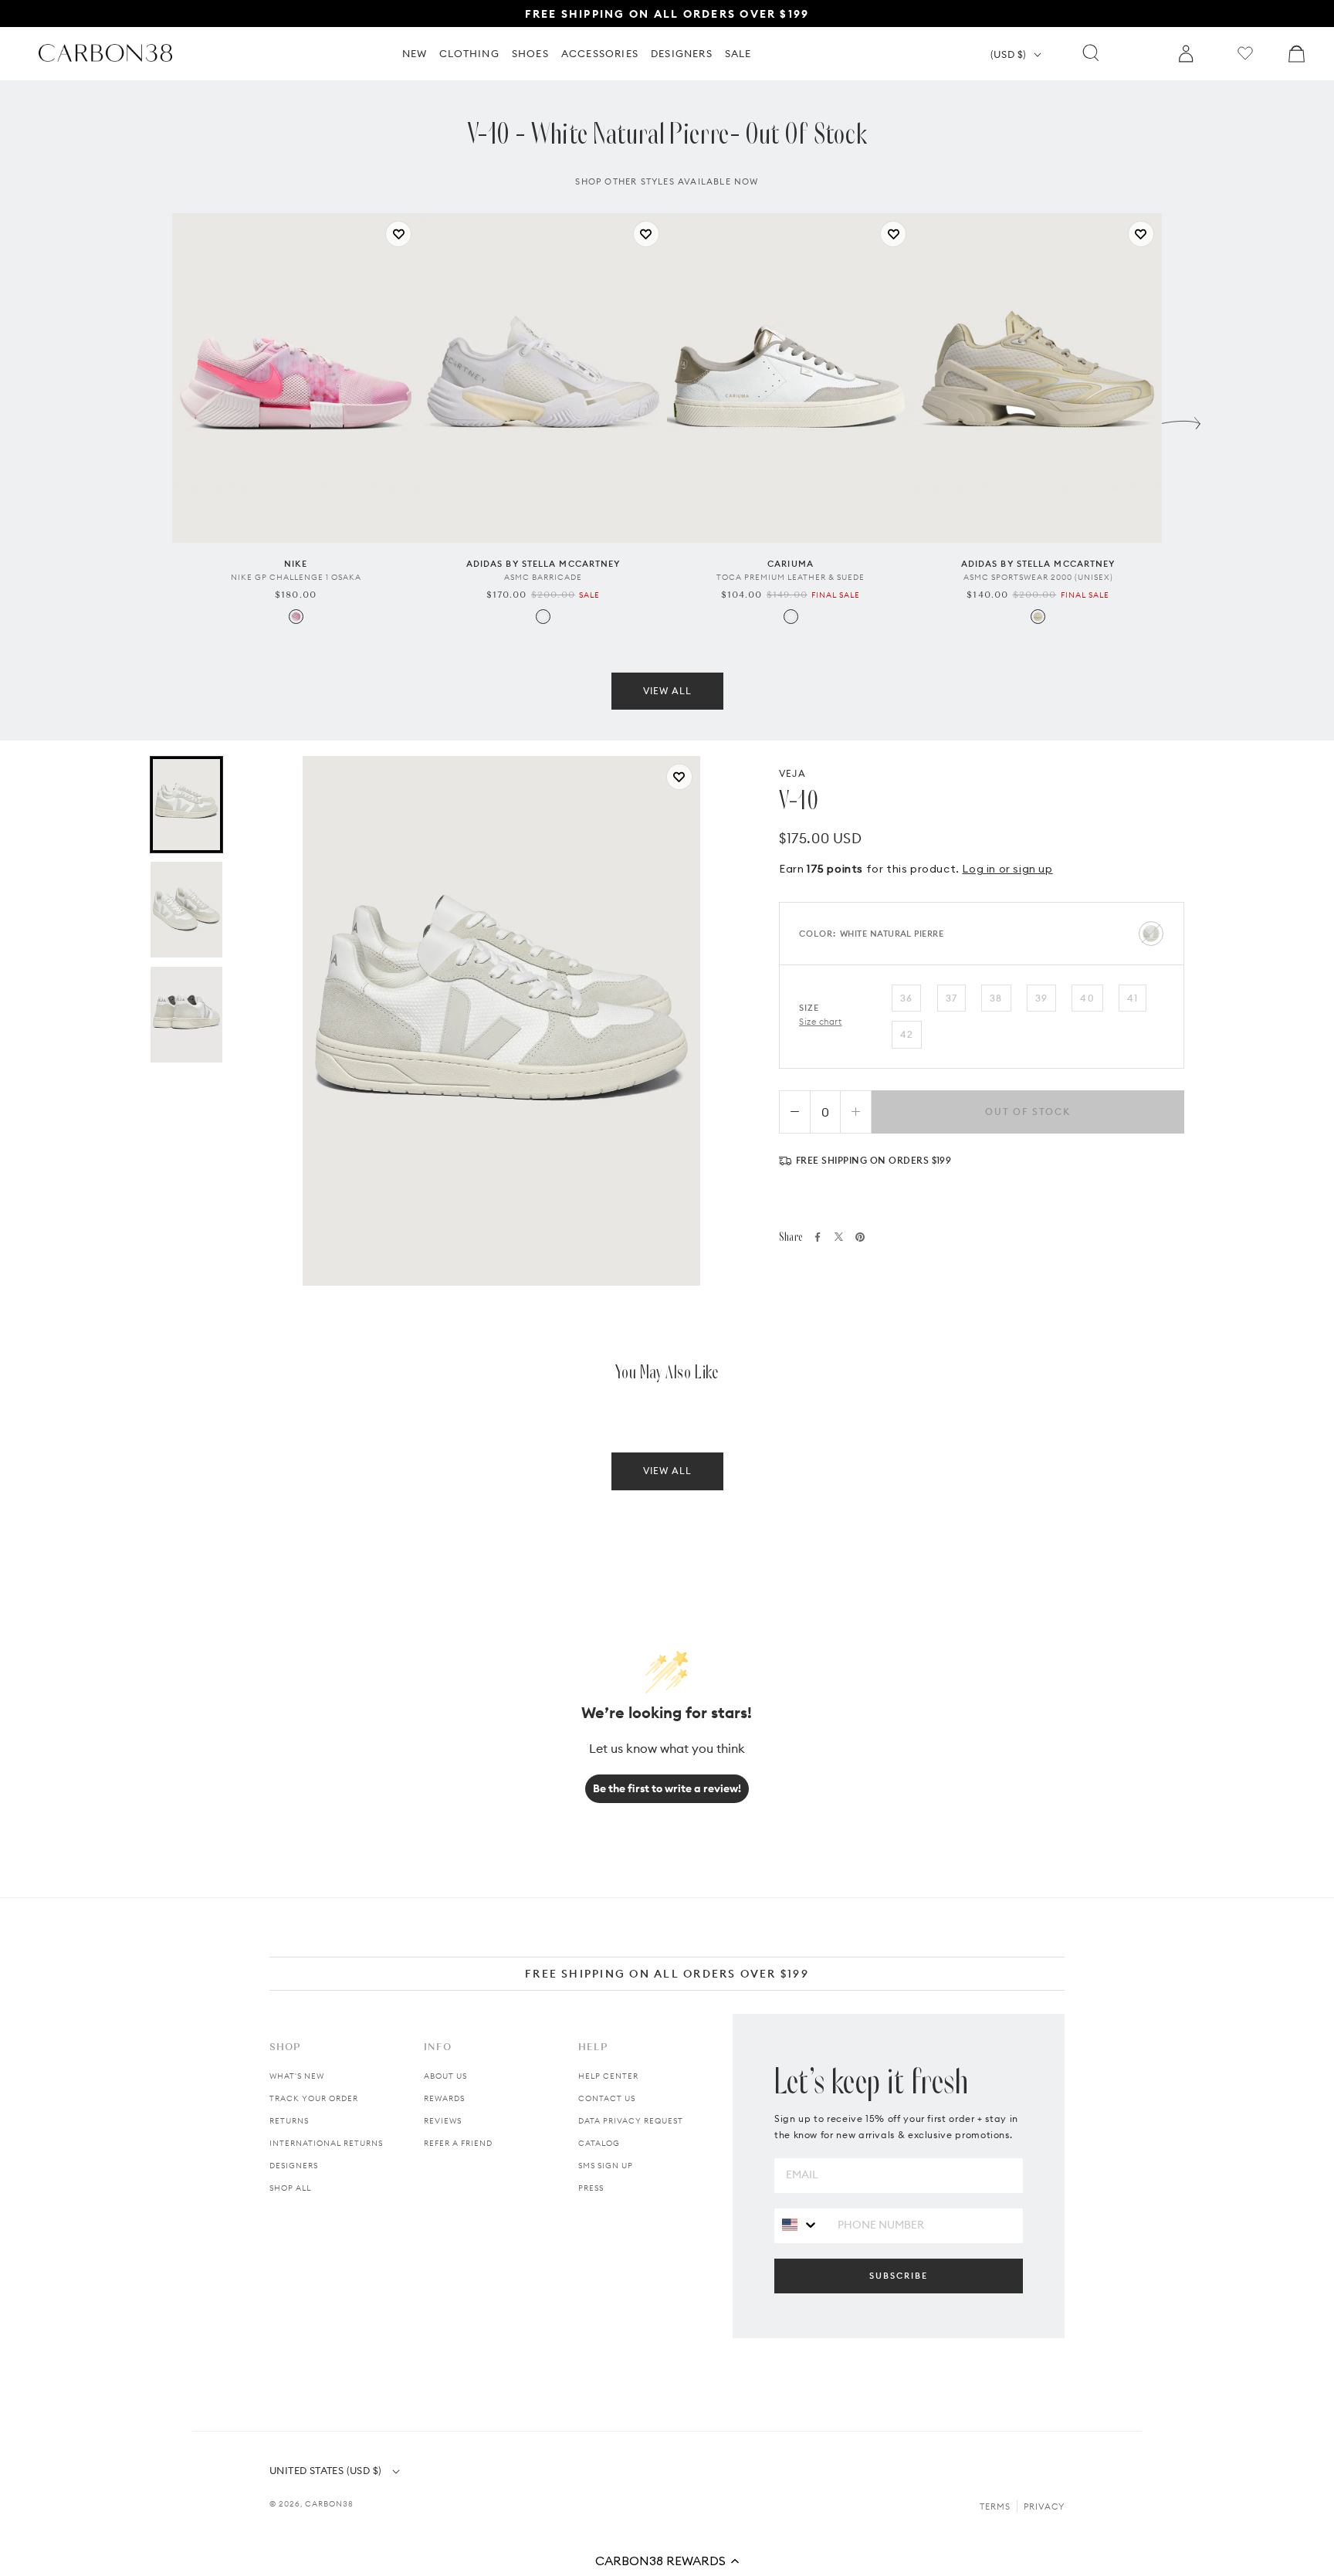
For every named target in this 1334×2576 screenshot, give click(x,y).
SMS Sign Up (606, 2166)
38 (996, 998)
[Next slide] (1181, 419)
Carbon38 (329, 2504)
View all (667, 691)
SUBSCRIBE (899, 2276)
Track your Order (314, 2098)
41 (1133, 998)
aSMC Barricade (543, 577)
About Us (445, 2076)
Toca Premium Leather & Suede (791, 577)
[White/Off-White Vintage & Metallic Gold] (791, 617)
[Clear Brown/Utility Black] (1038, 617)
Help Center (608, 2076)
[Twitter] (839, 1237)
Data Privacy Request (631, 2121)
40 (1087, 998)
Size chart (821, 1022)
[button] (667, 2561)
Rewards (444, 2098)
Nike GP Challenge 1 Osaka (296, 577)
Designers (294, 2166)
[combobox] (800, 2225)
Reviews (443, 2121)
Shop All (290, 2188)
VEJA (792, 773)
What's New (297, 2076)
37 (951, 998)
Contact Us (607, 2098)
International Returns (326, 2143)
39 (1041, 998)
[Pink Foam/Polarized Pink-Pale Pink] (296, 617)
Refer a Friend (458, 2143)
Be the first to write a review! (667, 1788)
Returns (289, 2121)
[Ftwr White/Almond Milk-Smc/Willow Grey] (543, 617)
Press (591, 2188)
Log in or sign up (1007, 869)
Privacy (1044, 2507)
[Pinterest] (860, 1237)
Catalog (599, 2143)
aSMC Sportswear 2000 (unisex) (1038, 577)
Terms (995, 2507)
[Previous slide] (153, 419)
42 (907, 1034)
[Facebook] (818, 1237)
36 (906, 998)
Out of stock (1028, 1112)
